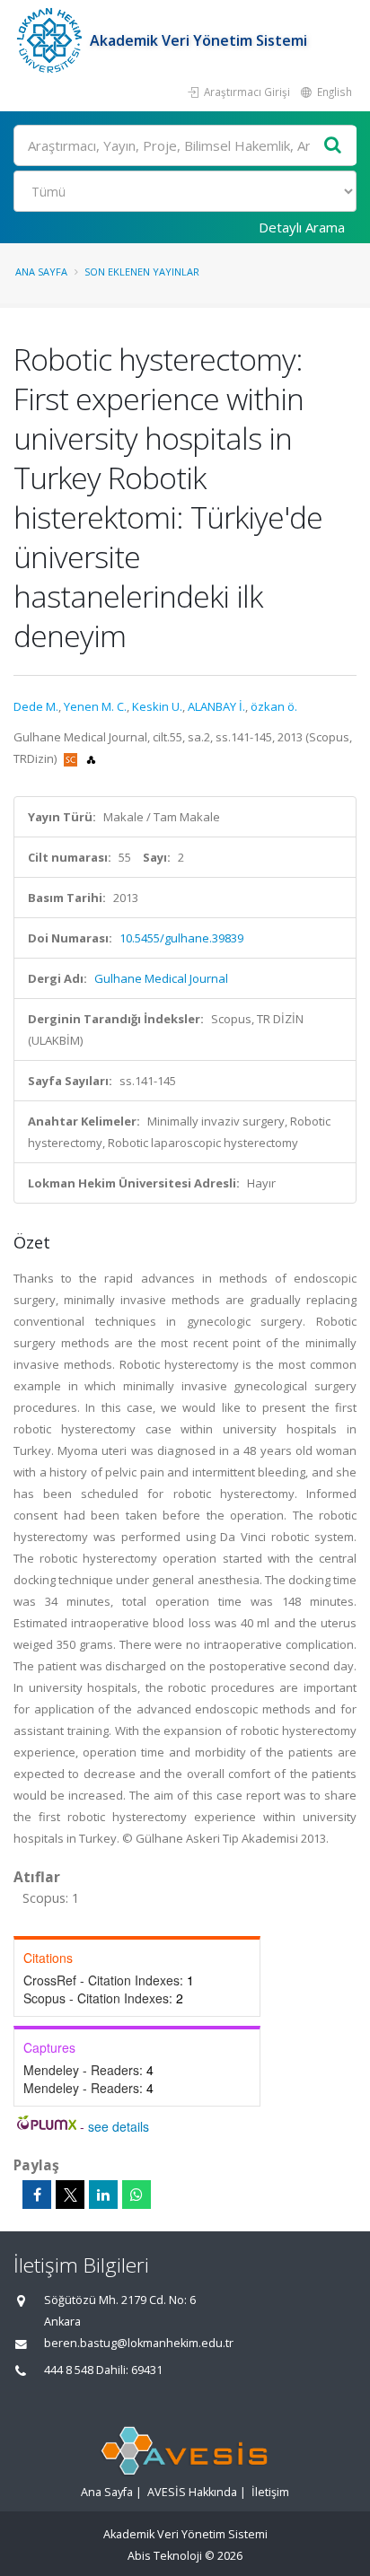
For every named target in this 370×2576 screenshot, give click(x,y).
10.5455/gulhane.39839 (181, 938)
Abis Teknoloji (165, 2556)
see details (119, 2126)
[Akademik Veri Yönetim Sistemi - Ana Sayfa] (52, 40)
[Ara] (333, 146)
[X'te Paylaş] (70, 2195)
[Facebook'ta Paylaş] (37, 2195)
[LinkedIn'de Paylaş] (103, 2195)
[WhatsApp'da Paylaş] (137, 2195)
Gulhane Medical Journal (161, 978)
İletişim (270, 2492)
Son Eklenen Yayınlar (142, 272)
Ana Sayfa (41, 272)
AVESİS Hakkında (192, 2492)
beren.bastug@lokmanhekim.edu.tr (139, 2343)
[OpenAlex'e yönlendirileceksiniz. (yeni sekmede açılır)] (91, 758)
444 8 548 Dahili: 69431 (103, 2370)
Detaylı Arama (302, 227)
